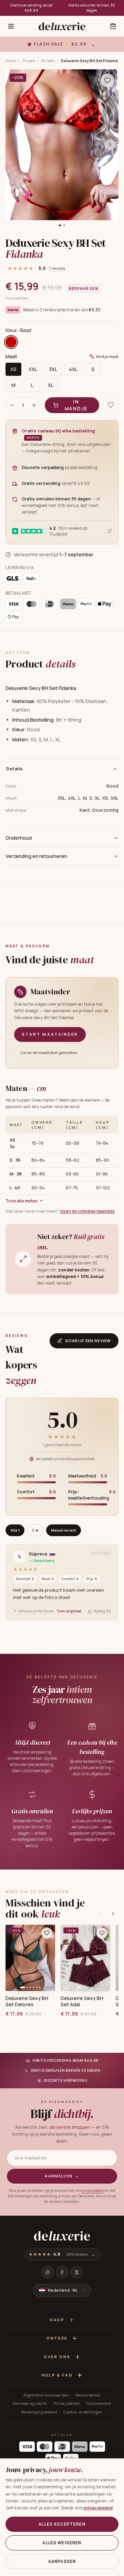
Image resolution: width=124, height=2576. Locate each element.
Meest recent (64, 1530)
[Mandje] (113, 26)
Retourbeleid (88, 2395)
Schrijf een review (88, 1341)
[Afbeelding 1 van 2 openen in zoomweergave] (62, 145)
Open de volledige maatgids (87, 1211)
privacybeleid (93, 2190)
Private (29, 61)
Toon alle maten (22, 1201)
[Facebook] (62, 2272)
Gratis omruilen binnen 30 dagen (92, 8)
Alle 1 (15, 1530)
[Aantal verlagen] (12, 405)
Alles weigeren (62, 2543)
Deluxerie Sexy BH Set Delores (27, 2001)
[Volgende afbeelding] (110, 145)
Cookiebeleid (99, 2403)
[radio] (11, 342)
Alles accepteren (62, 2524)
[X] (76, 2272)
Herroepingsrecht (30, 2403)
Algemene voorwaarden (46, 2395)
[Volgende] (113, 1914)
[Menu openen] (11, 26)
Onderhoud (19, 838)
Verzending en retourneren (36, 856)
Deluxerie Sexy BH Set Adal (82, 2001)
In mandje (76, 405)
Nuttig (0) (102, 1611)
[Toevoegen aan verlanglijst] (107, 80)
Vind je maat (107, 356)
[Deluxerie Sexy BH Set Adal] (85, 1958)
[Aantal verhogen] (34, 405)
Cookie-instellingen (83, 2412)
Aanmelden (62, 2176)
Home (11, 61)
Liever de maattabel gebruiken (49, 1052)
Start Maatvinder (50, 1034)
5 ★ (35, 1530)
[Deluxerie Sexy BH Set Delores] (30, 1958)
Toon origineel (69, 1611)
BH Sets (48, 61)
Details (15, 769)
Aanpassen (62, 2561)
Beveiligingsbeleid (39, 2412)
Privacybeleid (67, 2403)
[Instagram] (48, 2272)
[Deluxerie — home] (62, 26)
